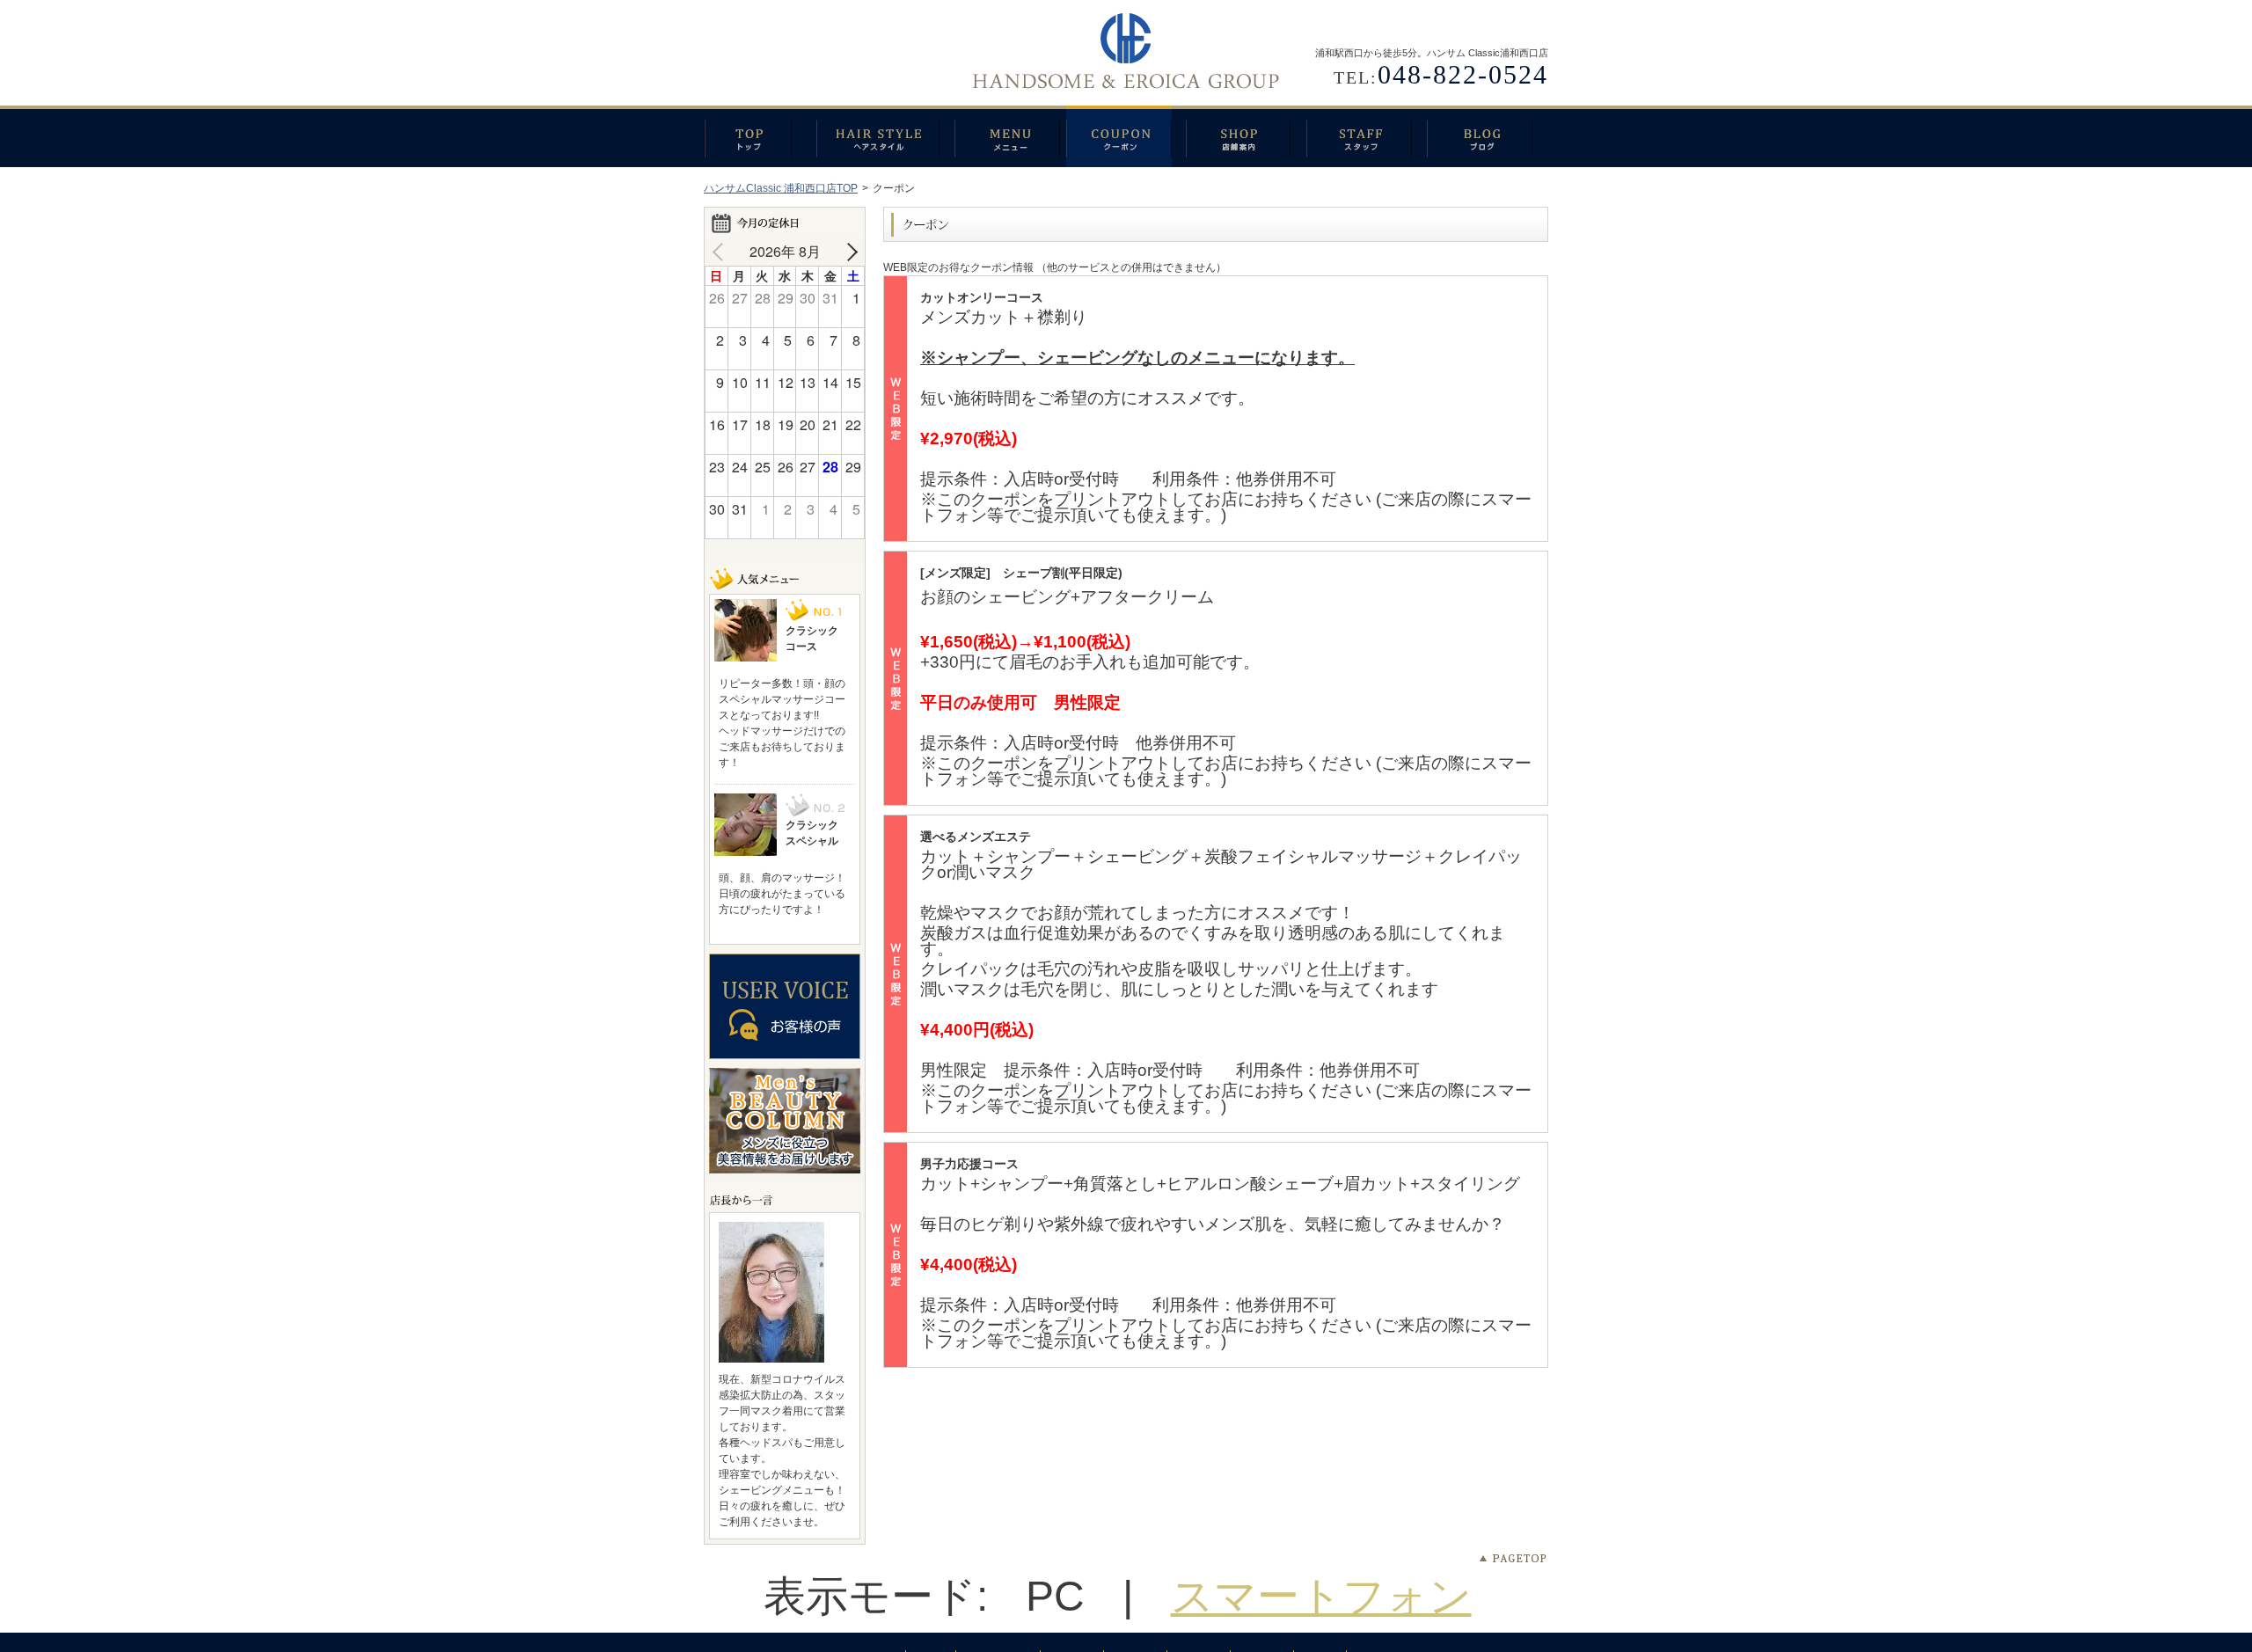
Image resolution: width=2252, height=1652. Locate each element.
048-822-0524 (1463, 74)
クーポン (1126, 136)
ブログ (1488, 136)
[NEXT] (848, 252)
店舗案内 (1246, 136)
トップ (760, 136)
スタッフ (1367, 136)
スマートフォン (1321, 1596)
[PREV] (721, 252)
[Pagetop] (1513, 1559)
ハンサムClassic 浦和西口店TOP (781, 188)
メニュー (1010, 136)
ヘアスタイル (885, 136)
